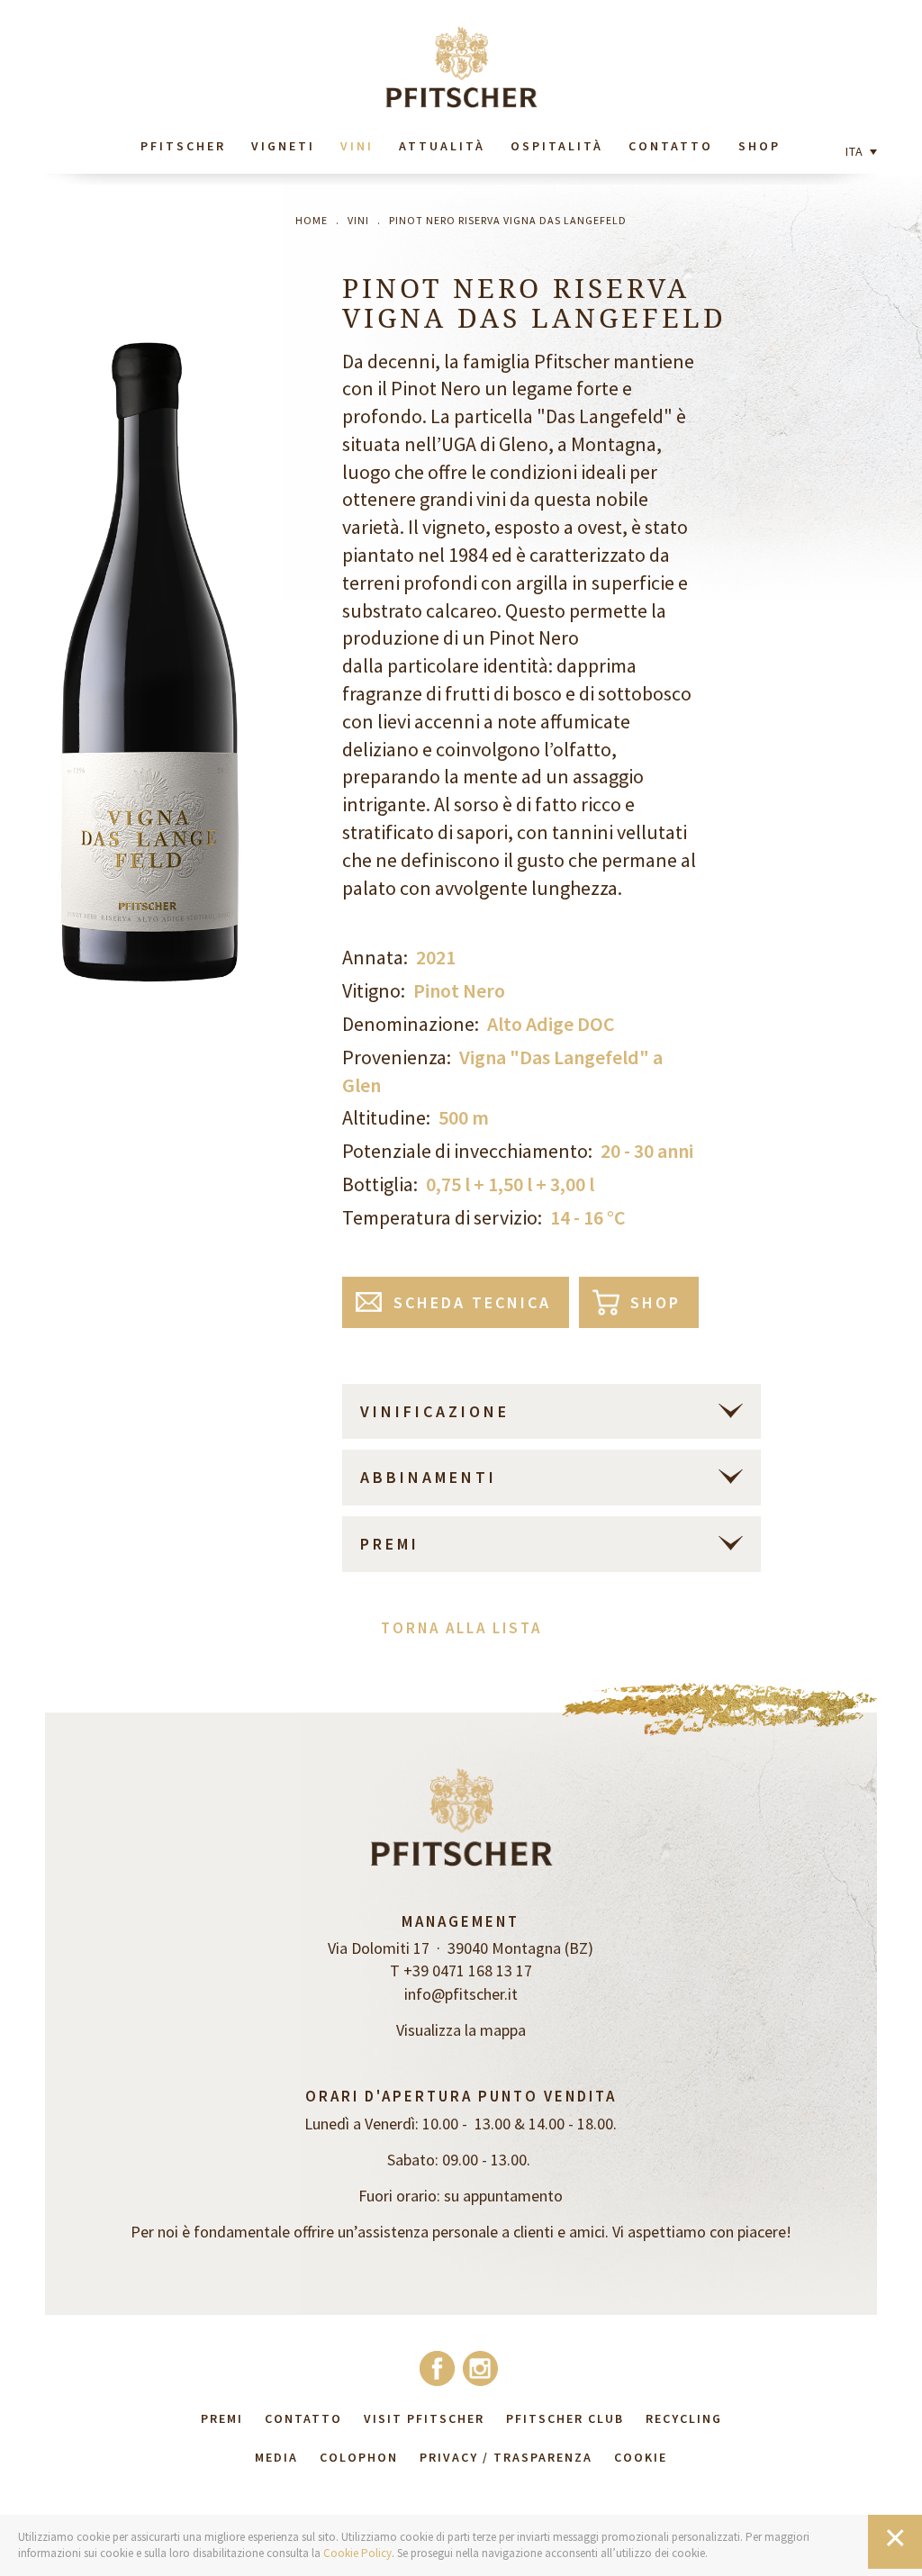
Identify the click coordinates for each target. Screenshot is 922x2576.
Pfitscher (183, 146)
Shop (759, 146)
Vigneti (283, 146)
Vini (357, 146)
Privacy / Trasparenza (506, 2457)
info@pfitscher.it (461, 1994)
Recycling (684, 2418)
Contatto (671, 146)
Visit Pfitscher (424, 2418)
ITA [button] (856, 151)
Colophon (359, 2457)
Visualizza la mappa (461, 2030)
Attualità (442, 146)
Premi (222, 2418)
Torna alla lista (461, 1628)
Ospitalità (557, 146)
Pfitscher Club (565, 2418)
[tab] (551, 1412)
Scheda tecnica (472, 1302)
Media (276, 2457)
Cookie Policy (357, 2553)
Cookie (641, 2457)
